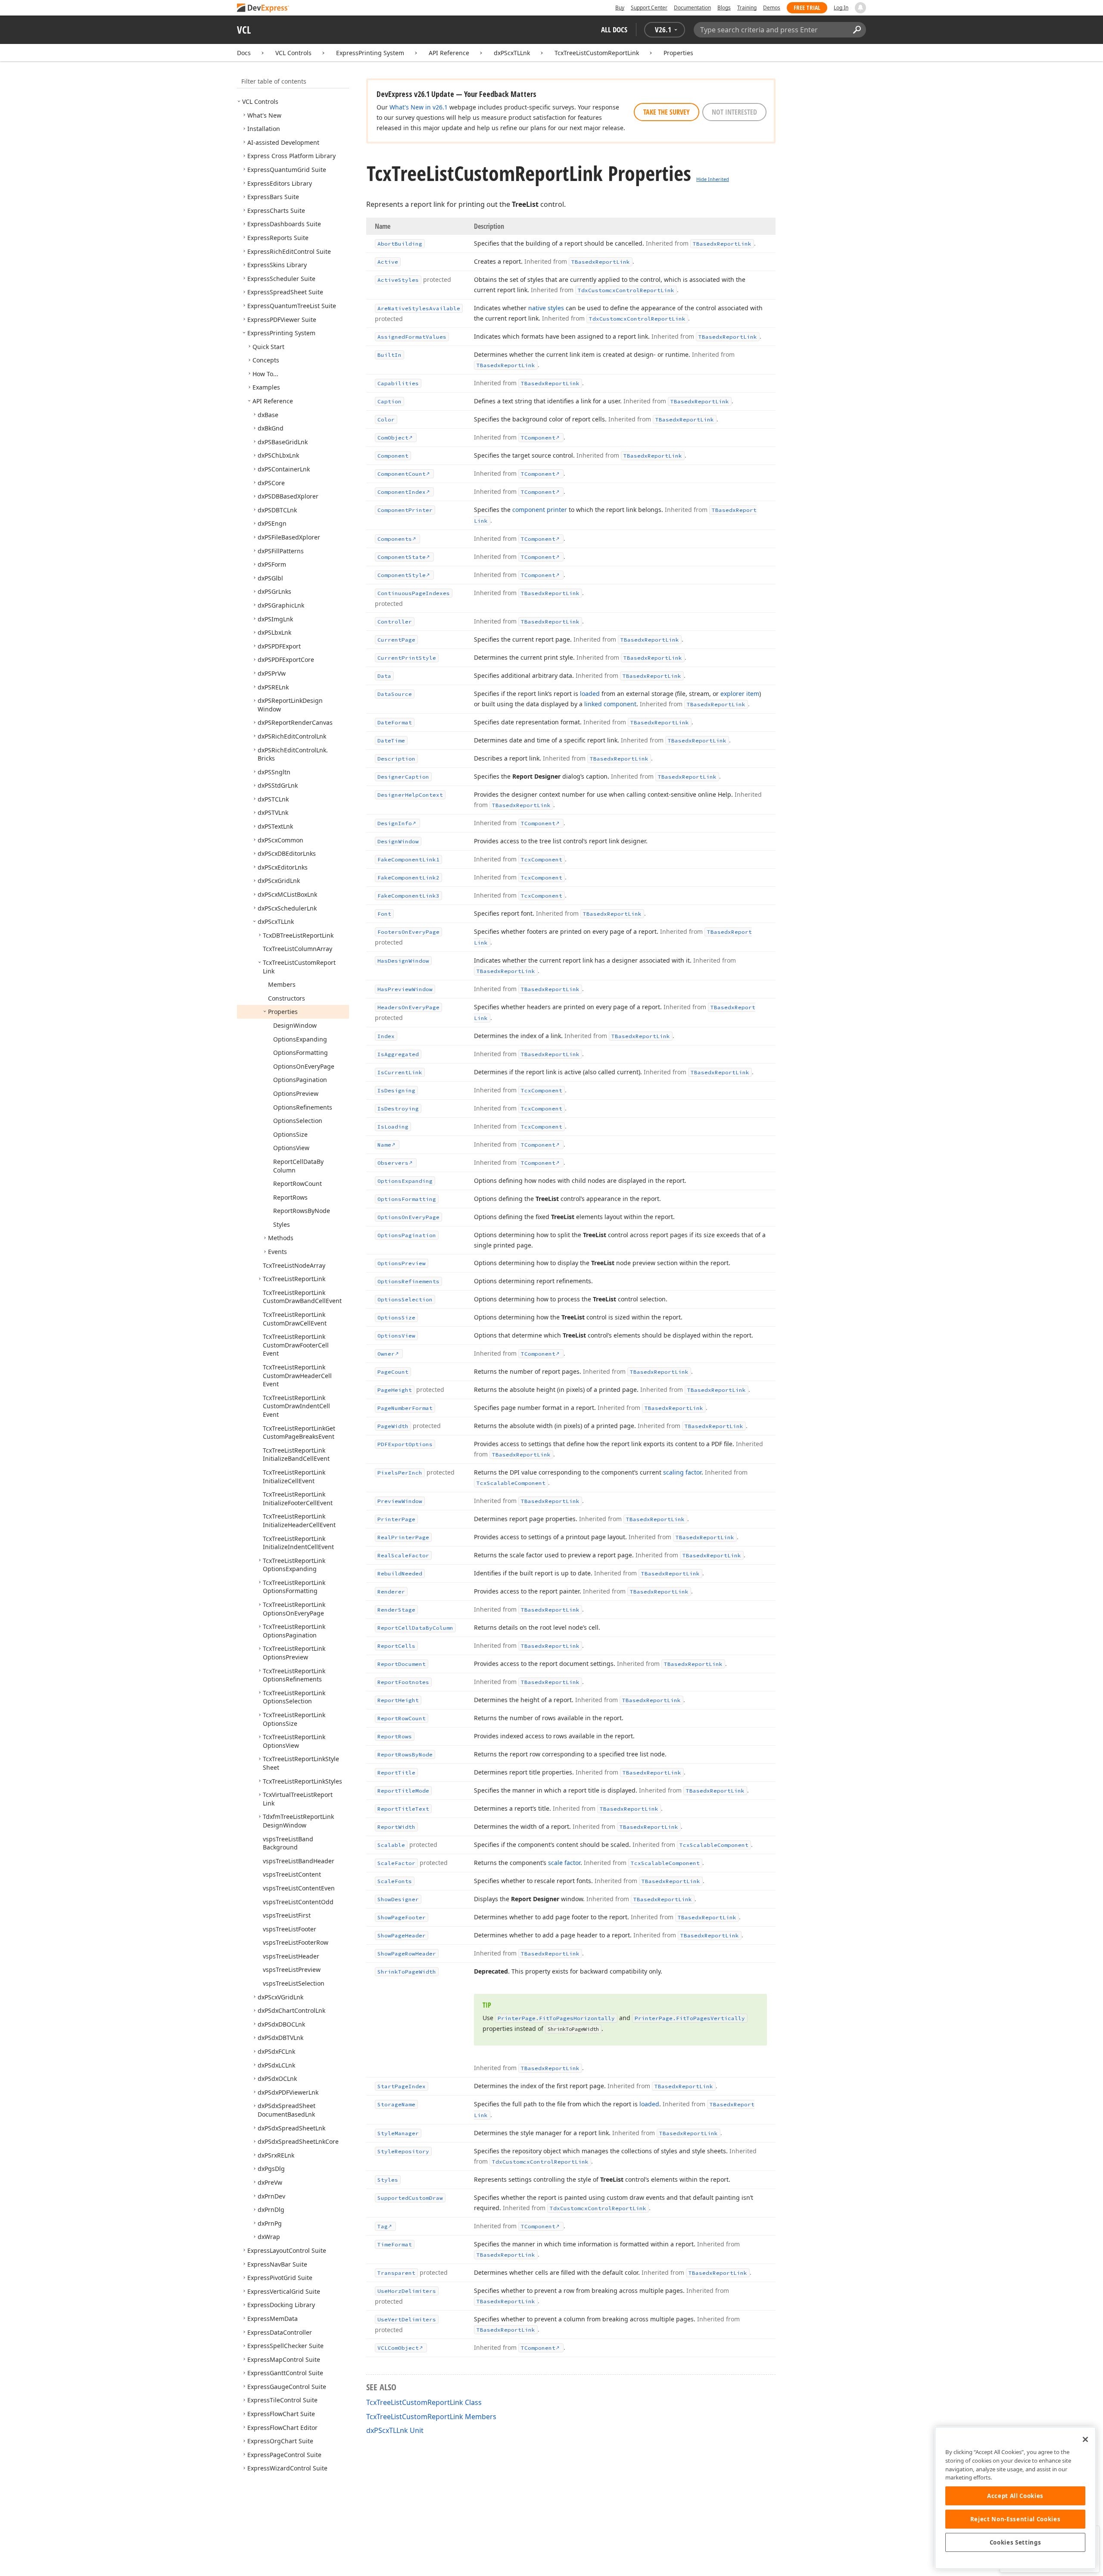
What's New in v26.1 (419, 107)
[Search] (857, 30)
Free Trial (807, 8)
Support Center (649, 8)
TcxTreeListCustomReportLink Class (424, 2402)
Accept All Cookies (1015, 2496)
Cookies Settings (1016, 2542)
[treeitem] (260, 101)
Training (747, 8)
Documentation (692, 8)
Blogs (724, 8)
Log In (841, 8)
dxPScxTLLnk (512, 53)
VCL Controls (293, 53)
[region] (1015, 2498)
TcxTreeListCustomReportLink (597, 53)
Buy (620, 8)
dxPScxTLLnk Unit (395, 2430)
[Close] (1085, 2439)
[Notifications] (860, 8)
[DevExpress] (263, 8)
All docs (614, 30)
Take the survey (667, 112)
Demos (772, 8)
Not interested (734, 112)
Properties (678, 53)
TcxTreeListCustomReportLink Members (431, 2417)
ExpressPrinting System (370, 53)
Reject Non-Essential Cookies (1015, 2519)
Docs (244, 53)
